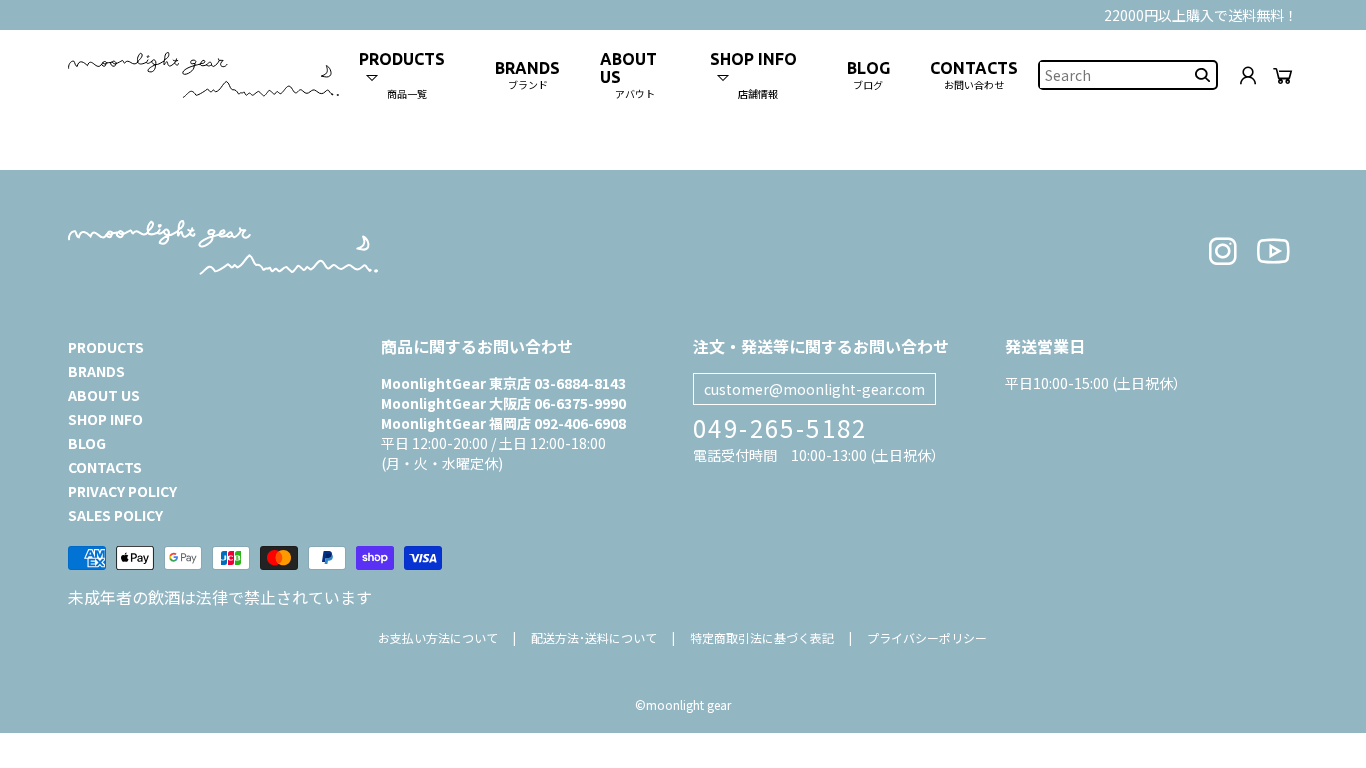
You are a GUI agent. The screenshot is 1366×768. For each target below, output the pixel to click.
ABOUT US (104, 395)
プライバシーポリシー (927, 637)
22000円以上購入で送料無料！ (1201, 15)
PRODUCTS (106, 347)
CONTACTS (105, 467)
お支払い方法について (438, 637)
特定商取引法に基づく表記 (762, 637)
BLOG (87, 443)
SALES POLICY (115, 515)
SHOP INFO (105, 419)
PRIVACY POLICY (122, 491)
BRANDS (96, 371)
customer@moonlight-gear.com (814, 389)
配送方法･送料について (594, 637)
